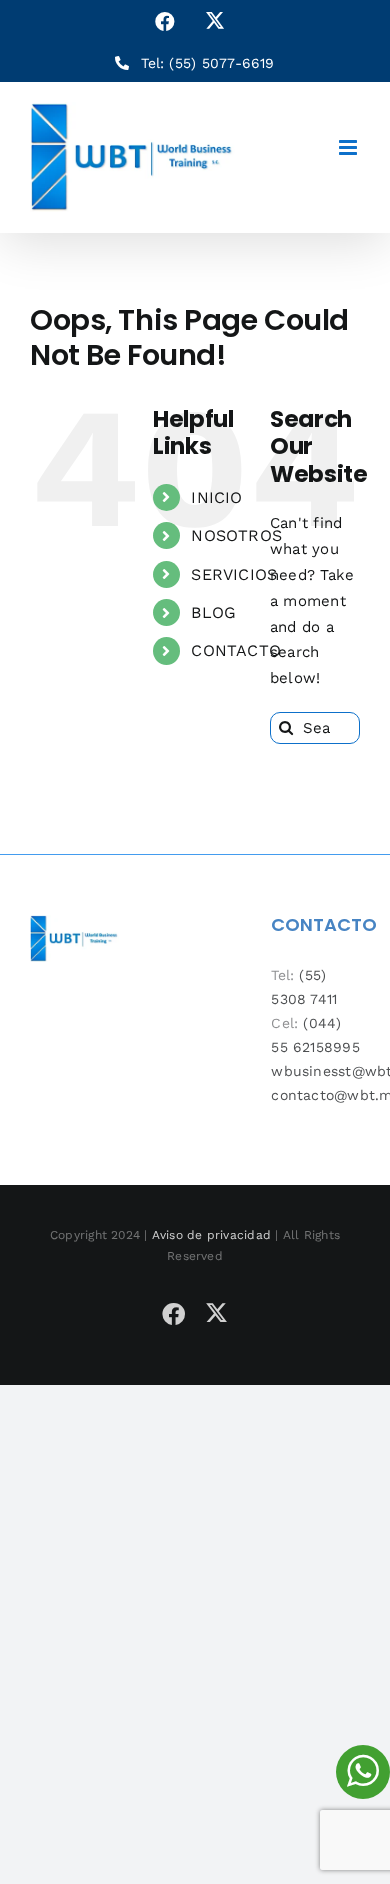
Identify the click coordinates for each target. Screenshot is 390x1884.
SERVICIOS (234, 574)
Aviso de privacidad (211, 1235)
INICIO (216, 497)
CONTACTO (236, 650)
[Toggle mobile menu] (349, 147)
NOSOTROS (236, 535)
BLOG (213, 612)
